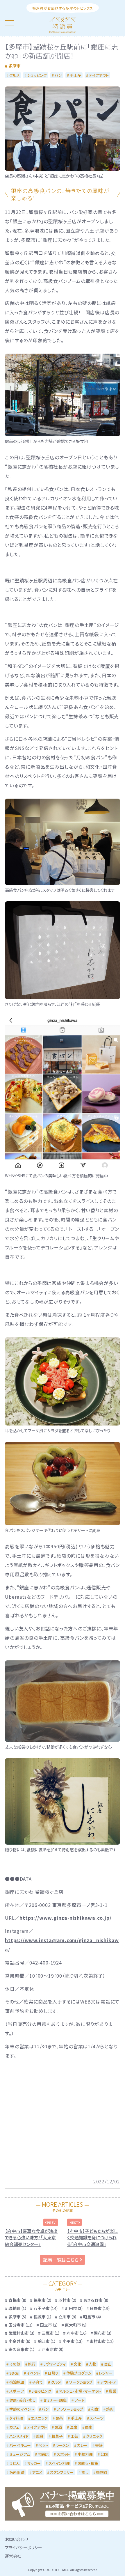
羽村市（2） (68, 2300)
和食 (95, 2409)
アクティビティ (55, 2364)
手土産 (75, 75)
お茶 (59, 2418)
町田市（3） (74, 2308)
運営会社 (13, 2556)
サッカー (34, 2463)
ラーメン (63, 2445)
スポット (63, 2454)
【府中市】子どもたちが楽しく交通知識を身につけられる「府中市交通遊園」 (92, 2238)
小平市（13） (73, 2341)
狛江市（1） (47, 2341)
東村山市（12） (102, 2341)
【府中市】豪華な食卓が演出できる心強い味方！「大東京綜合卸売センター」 (31, 2238)
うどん (14, 2463)
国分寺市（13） (21, 2325)
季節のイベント (22, 2409)
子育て (37, 2382)
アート (79, 2400)
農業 (112, 2391)
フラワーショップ (70, 2409)
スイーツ (97, 2418)
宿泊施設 (17, 2382)
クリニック (94, 2436)
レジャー (106, 2373)
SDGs (14, 2373)
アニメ (37, 2472)
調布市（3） (103, 2333)
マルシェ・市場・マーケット (80, 2391)
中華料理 (85, 2454)
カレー (82, 2445)
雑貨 (40, 2436)
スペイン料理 (59, 2463)
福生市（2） (43, 2300)
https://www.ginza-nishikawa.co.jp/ (65, 1918)
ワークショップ (81, 2382)
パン (58, 75)
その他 (15, 2364)
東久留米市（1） (22, 2349)
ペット (43, 2445)
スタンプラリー (62, 2472)
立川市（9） (68, 2317)
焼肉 (110, 2409)
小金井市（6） (20, 2341)
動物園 (102, 2472)
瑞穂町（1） (18, 2308)
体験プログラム (79, 2373)
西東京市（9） (53, 2349)
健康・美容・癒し (22, 2400)
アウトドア (108, 2382)
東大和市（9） (76, 2325)
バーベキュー (20, 2445)
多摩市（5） (18, 2317)
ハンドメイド (19, 2436)
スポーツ (17, 2391)
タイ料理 (16, 2418)
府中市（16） (77, 2333)
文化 (77, 2364)
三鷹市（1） (51, 2333)
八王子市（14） (46, 2308)
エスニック (39, 2418)
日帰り (53, 2373)
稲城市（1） (43, 2317)
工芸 (74, 2436)
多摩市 (15, 66)
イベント (33, 2373)
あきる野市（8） (96, 2300)
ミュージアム (20, 2454)
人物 (92, 2364)
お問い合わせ (17, 2539)
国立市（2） (49, 2325)
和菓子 (57, 2436)
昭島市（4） (92, 2317)
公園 (104, 2454)
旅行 (32, 2364)
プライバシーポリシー (24, 2547)
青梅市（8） (18, 2300)
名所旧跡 (17, 2472)
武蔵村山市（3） (22, 2333)
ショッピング (37, 75)
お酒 (58, 2427)
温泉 (74, 2427)
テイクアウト (99, 75)
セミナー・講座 (55, 2400)
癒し (85, 2472)
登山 (108, 2364)
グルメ (14, 75)
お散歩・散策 (88, 2463)
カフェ (14, 2427)
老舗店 (43, 2454)
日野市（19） (100, 2308)
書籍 (99, 2445)
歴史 (89, 2427)
